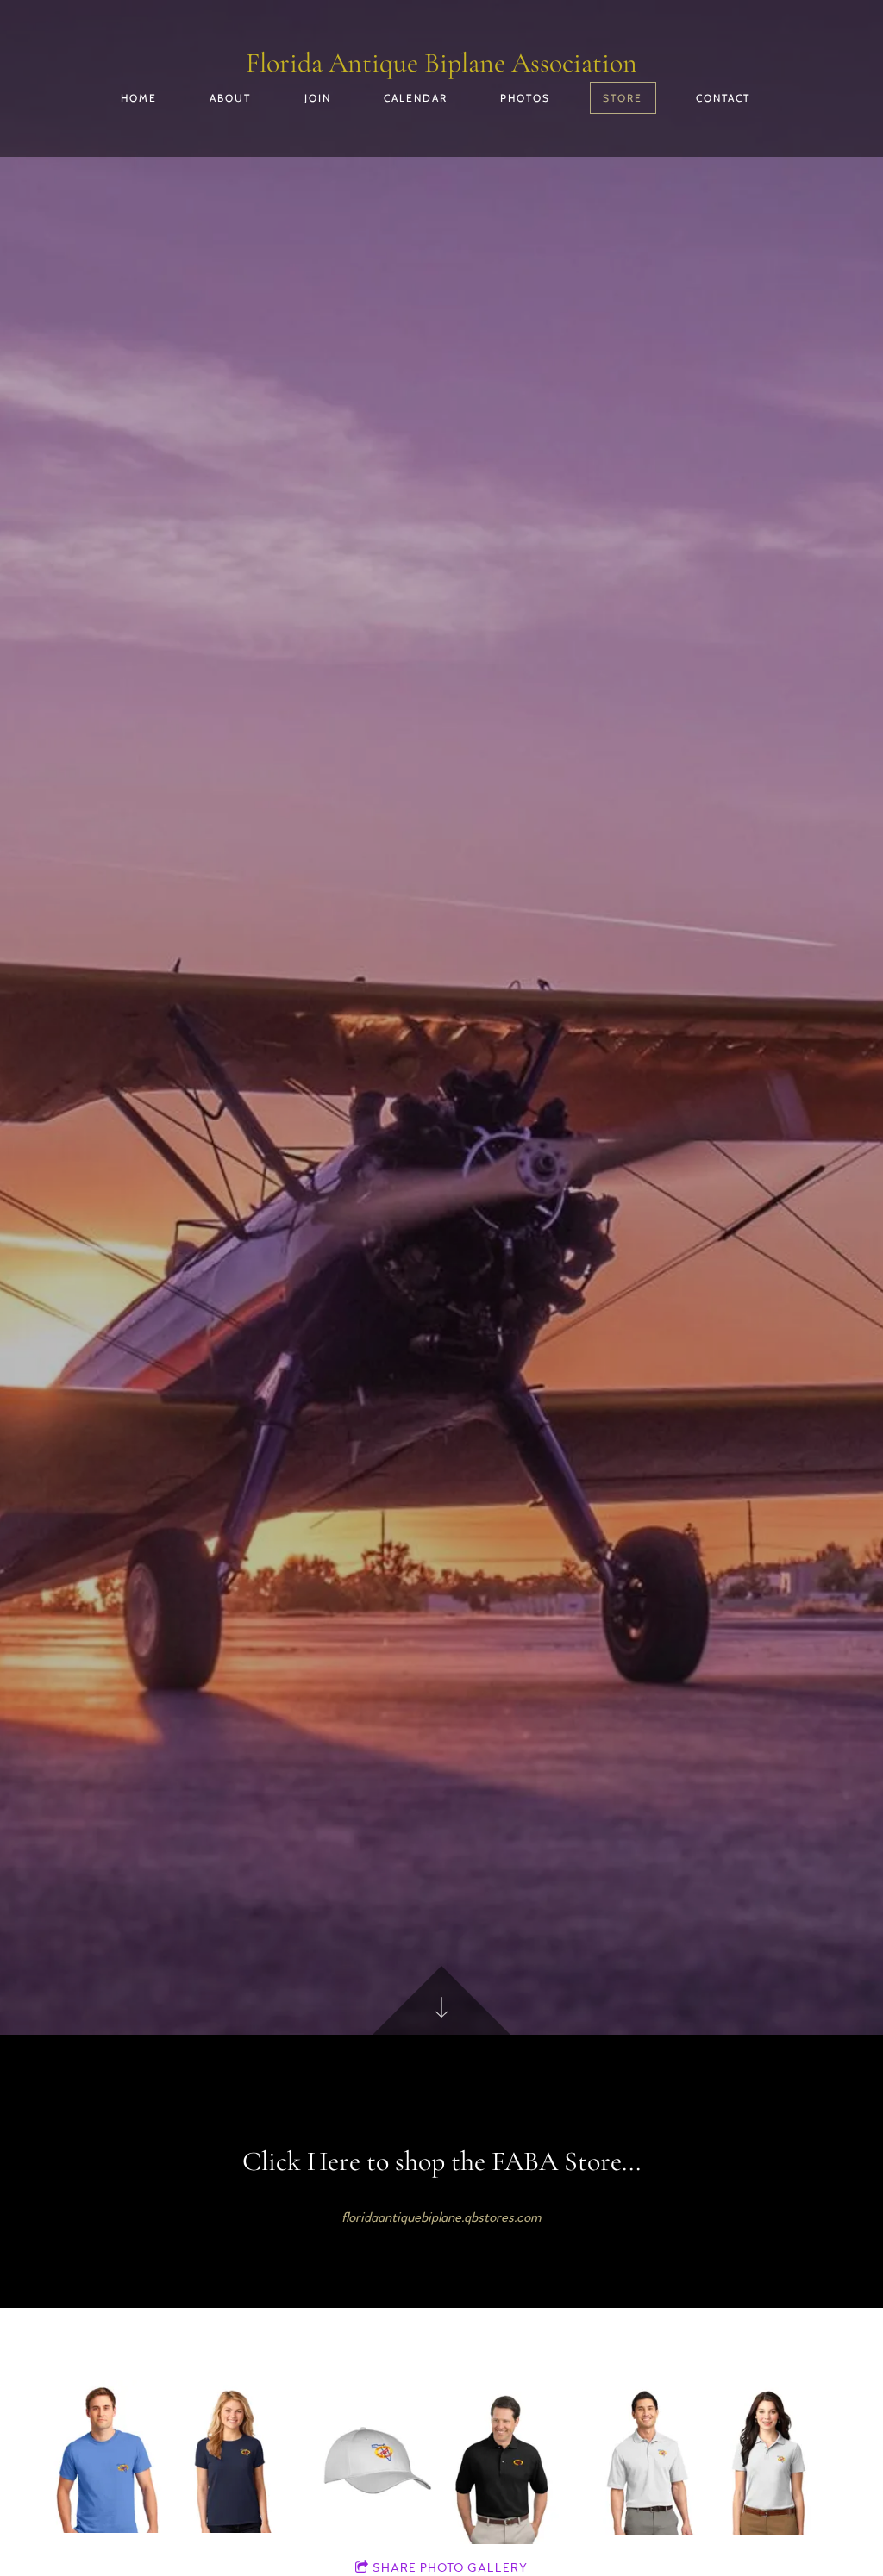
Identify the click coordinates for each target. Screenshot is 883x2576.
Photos (525, 98)
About (230, 98)
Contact (723, 98)
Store (623, 98)
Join (318, 98)
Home (139, 98)
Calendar (416, 98)
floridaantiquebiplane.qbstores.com (441, 2217)
